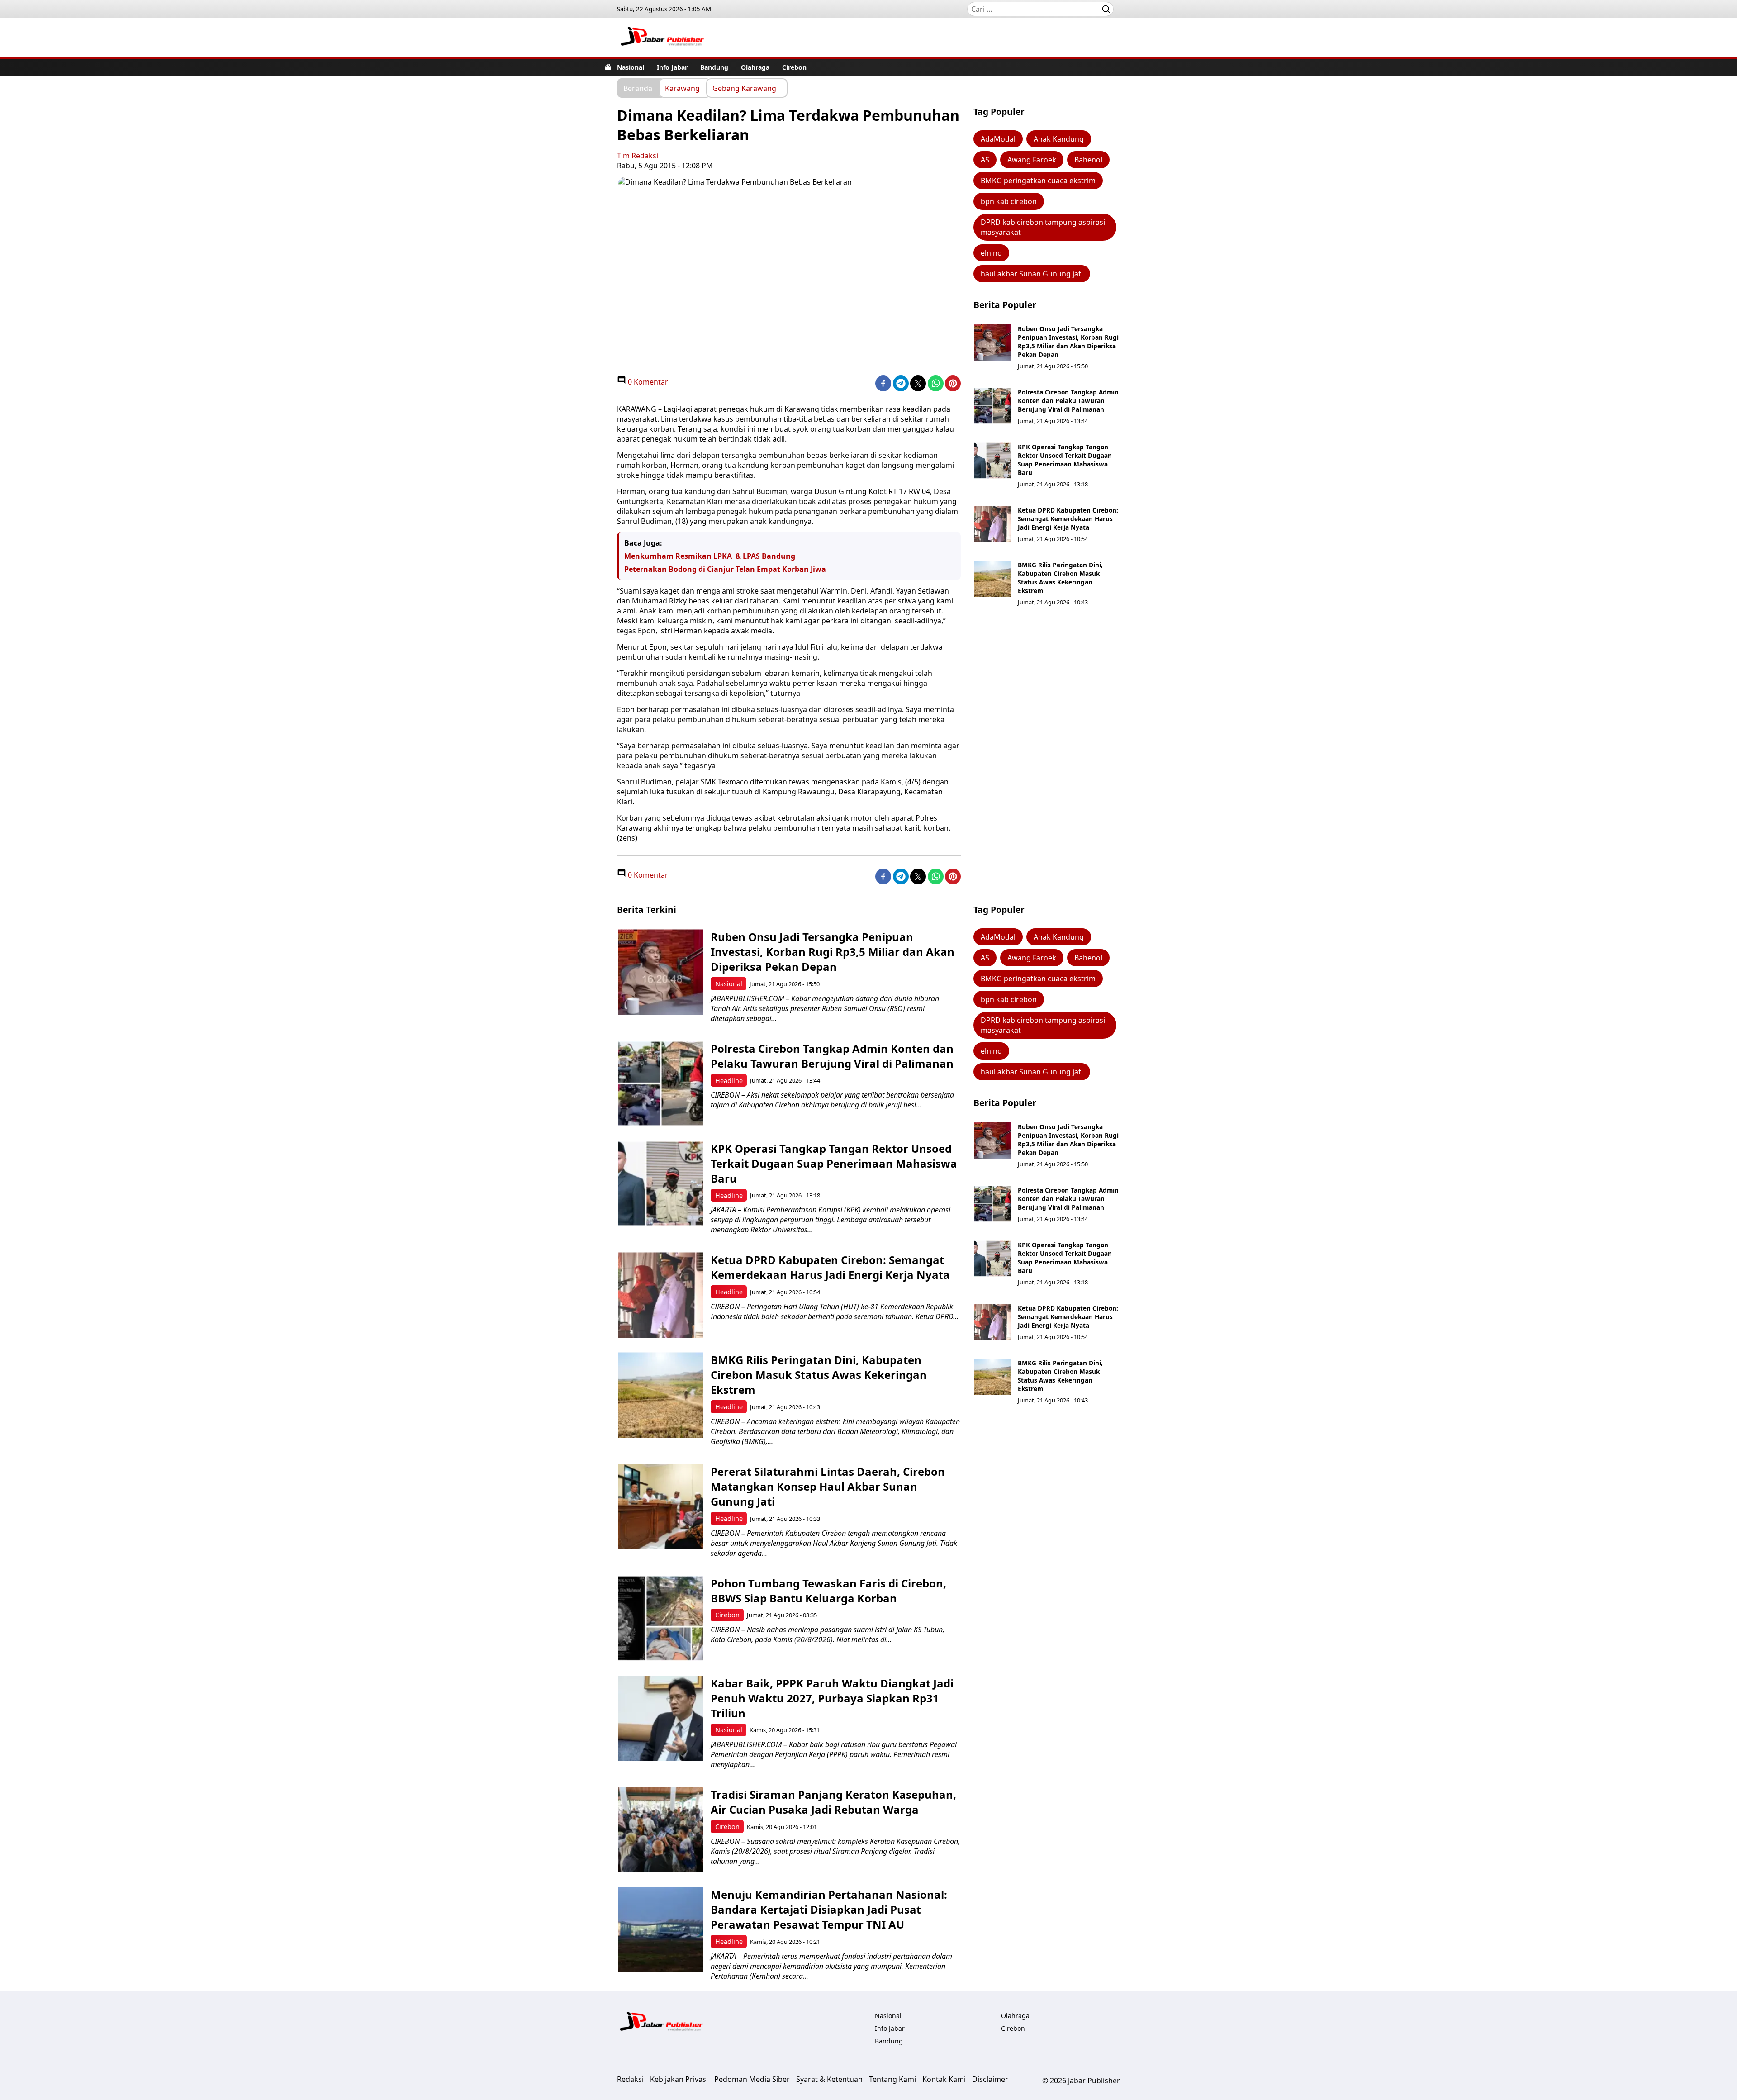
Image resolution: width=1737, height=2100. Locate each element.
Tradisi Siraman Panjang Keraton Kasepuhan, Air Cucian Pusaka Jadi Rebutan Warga (833, 1802)
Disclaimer (990, 2079)
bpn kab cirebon (1009, 201)
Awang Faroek (1032, 160)
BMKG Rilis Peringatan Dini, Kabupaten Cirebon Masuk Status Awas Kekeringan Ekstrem (1060, 578)
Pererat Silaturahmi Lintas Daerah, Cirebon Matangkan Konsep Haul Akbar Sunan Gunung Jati (828, 1486)
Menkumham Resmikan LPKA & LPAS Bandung (710, 556)
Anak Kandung (1059, 139)
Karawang (682, 88)
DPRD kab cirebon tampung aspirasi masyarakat (1043, 227)
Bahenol (1088, 160)
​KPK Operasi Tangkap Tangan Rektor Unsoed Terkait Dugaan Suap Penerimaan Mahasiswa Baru (1065, 460)
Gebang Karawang (744, 88)
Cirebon (794, 67)
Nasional (631, 67)
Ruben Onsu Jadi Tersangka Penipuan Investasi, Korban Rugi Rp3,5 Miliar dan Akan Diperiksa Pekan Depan (1068, 342)
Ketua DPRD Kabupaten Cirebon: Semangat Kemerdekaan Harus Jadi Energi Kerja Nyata (1068, 519)
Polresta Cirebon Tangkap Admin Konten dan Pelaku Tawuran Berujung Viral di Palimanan (1068, 401)
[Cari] (1106, 9)
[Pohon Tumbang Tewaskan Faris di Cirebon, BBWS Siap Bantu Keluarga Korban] (661, 1618)
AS (985, 160)
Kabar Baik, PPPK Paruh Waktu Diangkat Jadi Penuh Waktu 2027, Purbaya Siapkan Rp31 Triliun (832, 1698)
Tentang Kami (892, 2079)
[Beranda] (608, 67)
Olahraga (755, 67)
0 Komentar (647, 382)
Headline (729, 1081)
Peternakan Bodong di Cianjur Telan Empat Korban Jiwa (725, 569)
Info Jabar (672, 67)
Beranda (638, 88)
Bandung (714, 67)
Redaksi (630, 2079)
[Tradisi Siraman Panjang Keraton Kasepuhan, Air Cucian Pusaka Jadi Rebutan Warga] (661, 1830)
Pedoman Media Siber (752, 2079)
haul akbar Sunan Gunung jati (1032, 274)
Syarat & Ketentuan (829, 2079)
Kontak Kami (944, 2079)
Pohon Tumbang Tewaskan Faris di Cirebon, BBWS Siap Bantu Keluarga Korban (828, 1591)
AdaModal (998, 139)
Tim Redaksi (638, 156)
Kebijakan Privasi (679, 2079)
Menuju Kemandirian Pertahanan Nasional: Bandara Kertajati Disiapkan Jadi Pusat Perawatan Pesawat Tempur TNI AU (829, 1909)
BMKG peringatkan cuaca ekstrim (1038, 181)
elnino (991, 253)
